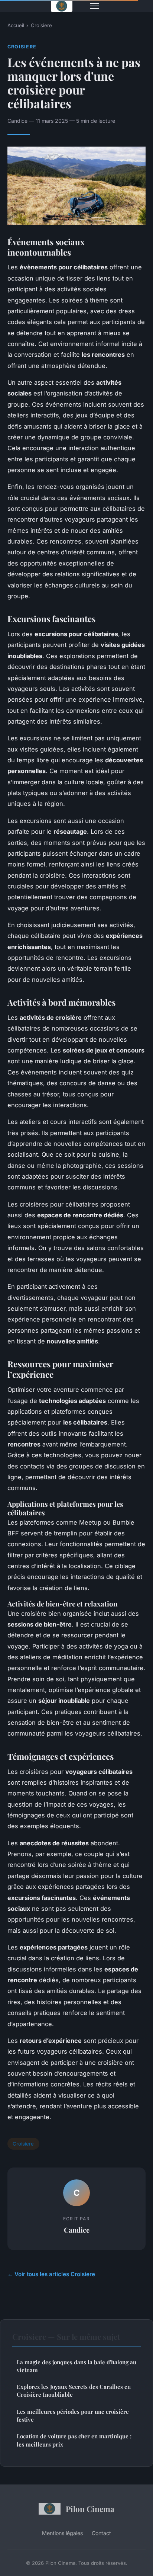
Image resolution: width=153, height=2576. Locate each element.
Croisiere (41, 25)
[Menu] (95, 6)
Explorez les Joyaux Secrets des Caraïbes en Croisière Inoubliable (74, 2391)
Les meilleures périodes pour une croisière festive (73, 2415)
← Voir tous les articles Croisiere (51, 2274)
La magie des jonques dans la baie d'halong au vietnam (76, 2366)
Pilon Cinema (90, 2509)
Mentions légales (62, 2533)
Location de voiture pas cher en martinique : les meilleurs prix (74, 2440)
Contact (101, 2533)
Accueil (16, 25)
